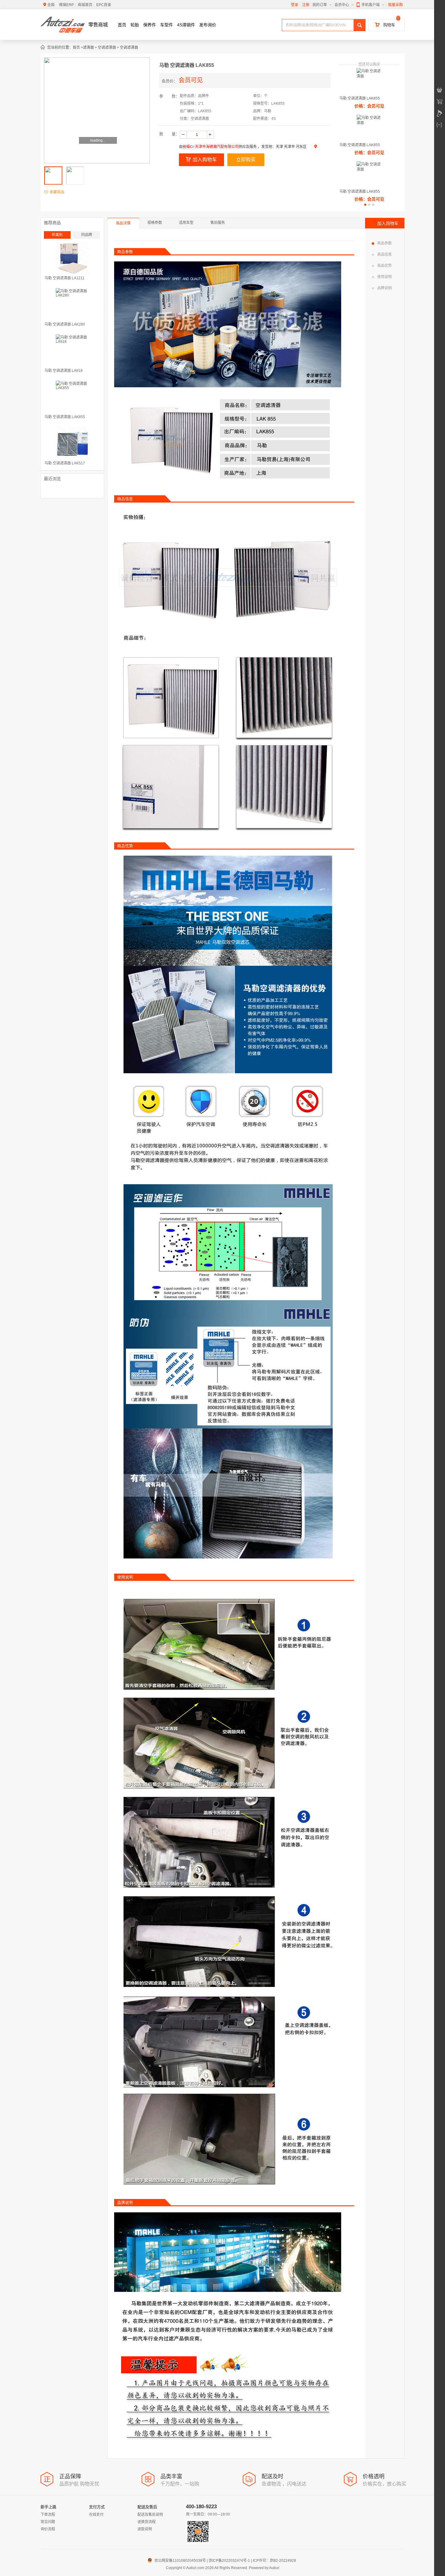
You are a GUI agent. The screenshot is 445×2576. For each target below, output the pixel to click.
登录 (295, 5)
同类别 (57, 235)
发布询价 (208, 25)
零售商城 (98, 25)
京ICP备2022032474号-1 (229, 2561)
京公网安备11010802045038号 (177, 2561)
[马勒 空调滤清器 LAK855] (72, 397)
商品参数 (384, 243)
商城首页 (85, 5)
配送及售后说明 (150, 2515)
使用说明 (384, 277)
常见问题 (48, 2522)
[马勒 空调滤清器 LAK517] (72, 444)
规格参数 (155, 223)
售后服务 (218, 223)
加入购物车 (205, 160)
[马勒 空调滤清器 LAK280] (72, 305)
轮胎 (135, 25)
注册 (306, 5)
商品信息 (384, 254)
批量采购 (395, 5)
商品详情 (123, 223)
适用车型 (186, 223)
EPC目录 (104, 5)
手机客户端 (371, 5)
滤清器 (88, 48)
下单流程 (48, 2515)
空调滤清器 (107, 48)
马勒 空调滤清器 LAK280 (65, 324)
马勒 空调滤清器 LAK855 (360, 98)
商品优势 (384, 266)
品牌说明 (384, 288)
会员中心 (342, 5)
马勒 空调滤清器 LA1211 (64, 278)
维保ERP (66, 5)
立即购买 (246, 160)
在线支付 (96, 2515)
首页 (122, 25)
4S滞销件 (186, 25)
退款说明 (145, 2529)
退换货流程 (147, 2522)
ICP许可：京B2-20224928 (274, 2561)
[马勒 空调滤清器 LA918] (72, 351)
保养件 (150, 25)
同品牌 (87, 235)
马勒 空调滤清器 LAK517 (65, 463)
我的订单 (320, 5)
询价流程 (48, 2529)
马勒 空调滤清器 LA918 (64, 371)
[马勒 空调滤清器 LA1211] (72, 258)
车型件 (166, 25)
